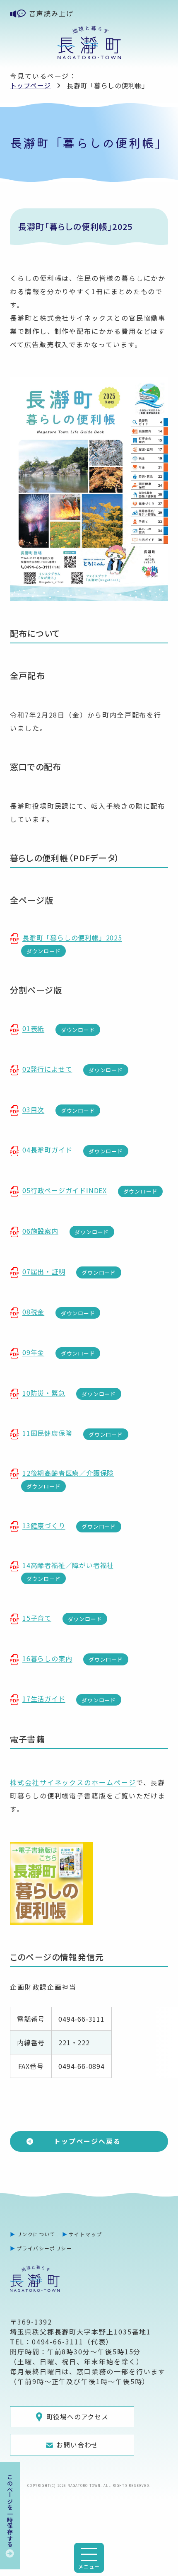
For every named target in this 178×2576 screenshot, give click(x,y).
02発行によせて (47, 1069)
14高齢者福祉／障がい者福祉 (68, 1565)
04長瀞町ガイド (47, 1150)
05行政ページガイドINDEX (65, 1190)
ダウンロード (44, 951)
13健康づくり (44, 1525)
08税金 (33, 1312)
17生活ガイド (44, 1699)
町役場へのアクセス (77, 2417)
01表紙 (33, 1029)
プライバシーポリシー (44, 2248)
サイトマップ (85, 2234)
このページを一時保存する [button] (10, 2511)
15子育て (37, 1618)
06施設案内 (40, 1231)
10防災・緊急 (44, 1393)
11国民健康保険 (47, 1433)
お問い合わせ (77, 2445)
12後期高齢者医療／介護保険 (68, 1473)
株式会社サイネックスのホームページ (73, 1782)
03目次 (33, 1109)
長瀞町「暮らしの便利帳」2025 (72, 938)
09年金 (33, 1352)
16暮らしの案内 (47, 1658)
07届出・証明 (44, 1271)
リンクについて (36, 2234)
